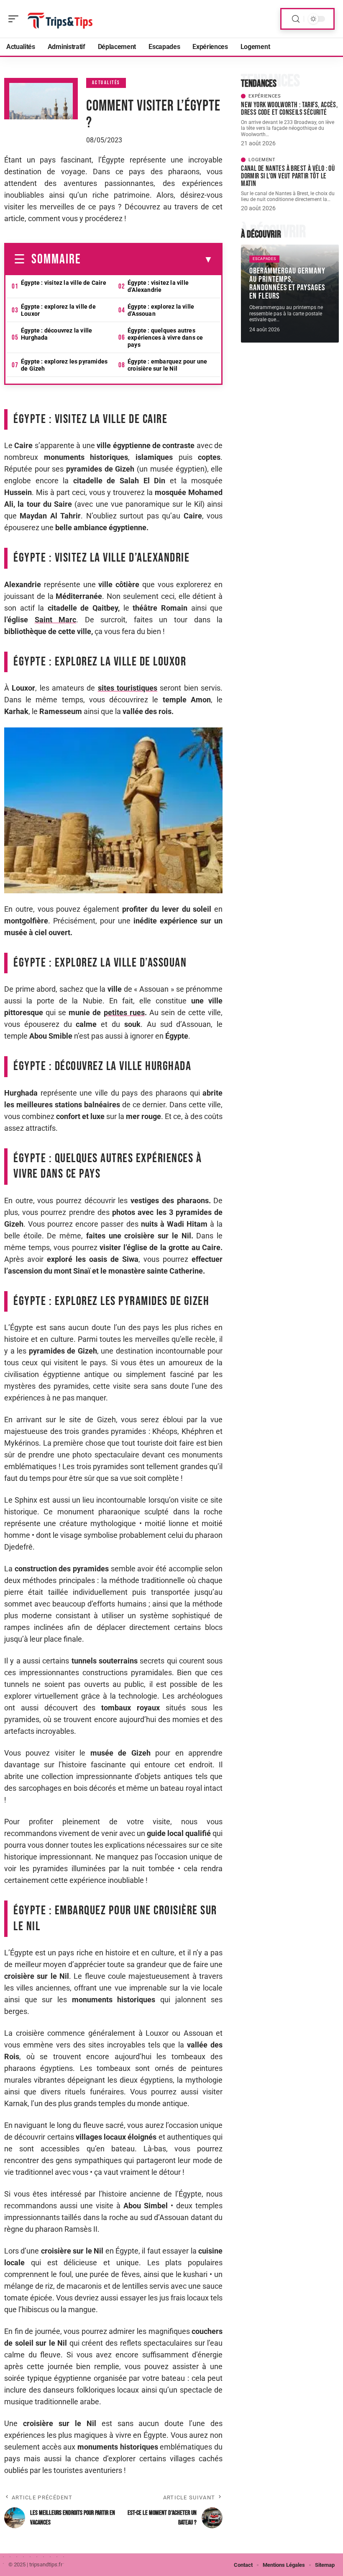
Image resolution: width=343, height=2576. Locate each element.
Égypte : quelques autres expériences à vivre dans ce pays (165, 338)
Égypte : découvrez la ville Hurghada (56, 334)
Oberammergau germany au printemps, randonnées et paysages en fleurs (287, 284)
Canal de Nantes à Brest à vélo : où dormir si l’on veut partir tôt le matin (288, 176)
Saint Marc (56, 620)
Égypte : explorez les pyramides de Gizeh (64, 365)
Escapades (264, 259)
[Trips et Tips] (60, 19)
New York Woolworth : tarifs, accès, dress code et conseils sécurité (289, 109)
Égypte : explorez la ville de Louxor (58, 310)
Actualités (106, 83)
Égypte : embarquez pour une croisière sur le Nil (167, 365)
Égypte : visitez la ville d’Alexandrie (158, 286)
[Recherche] (296, 19)
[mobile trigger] (15, 19)
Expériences (265, 96)
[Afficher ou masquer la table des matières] (147, 260)
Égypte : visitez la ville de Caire (64, 283)
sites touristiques (128, 688)
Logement (262, 160)
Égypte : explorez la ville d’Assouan (161, 310)
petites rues (124, 1012)
